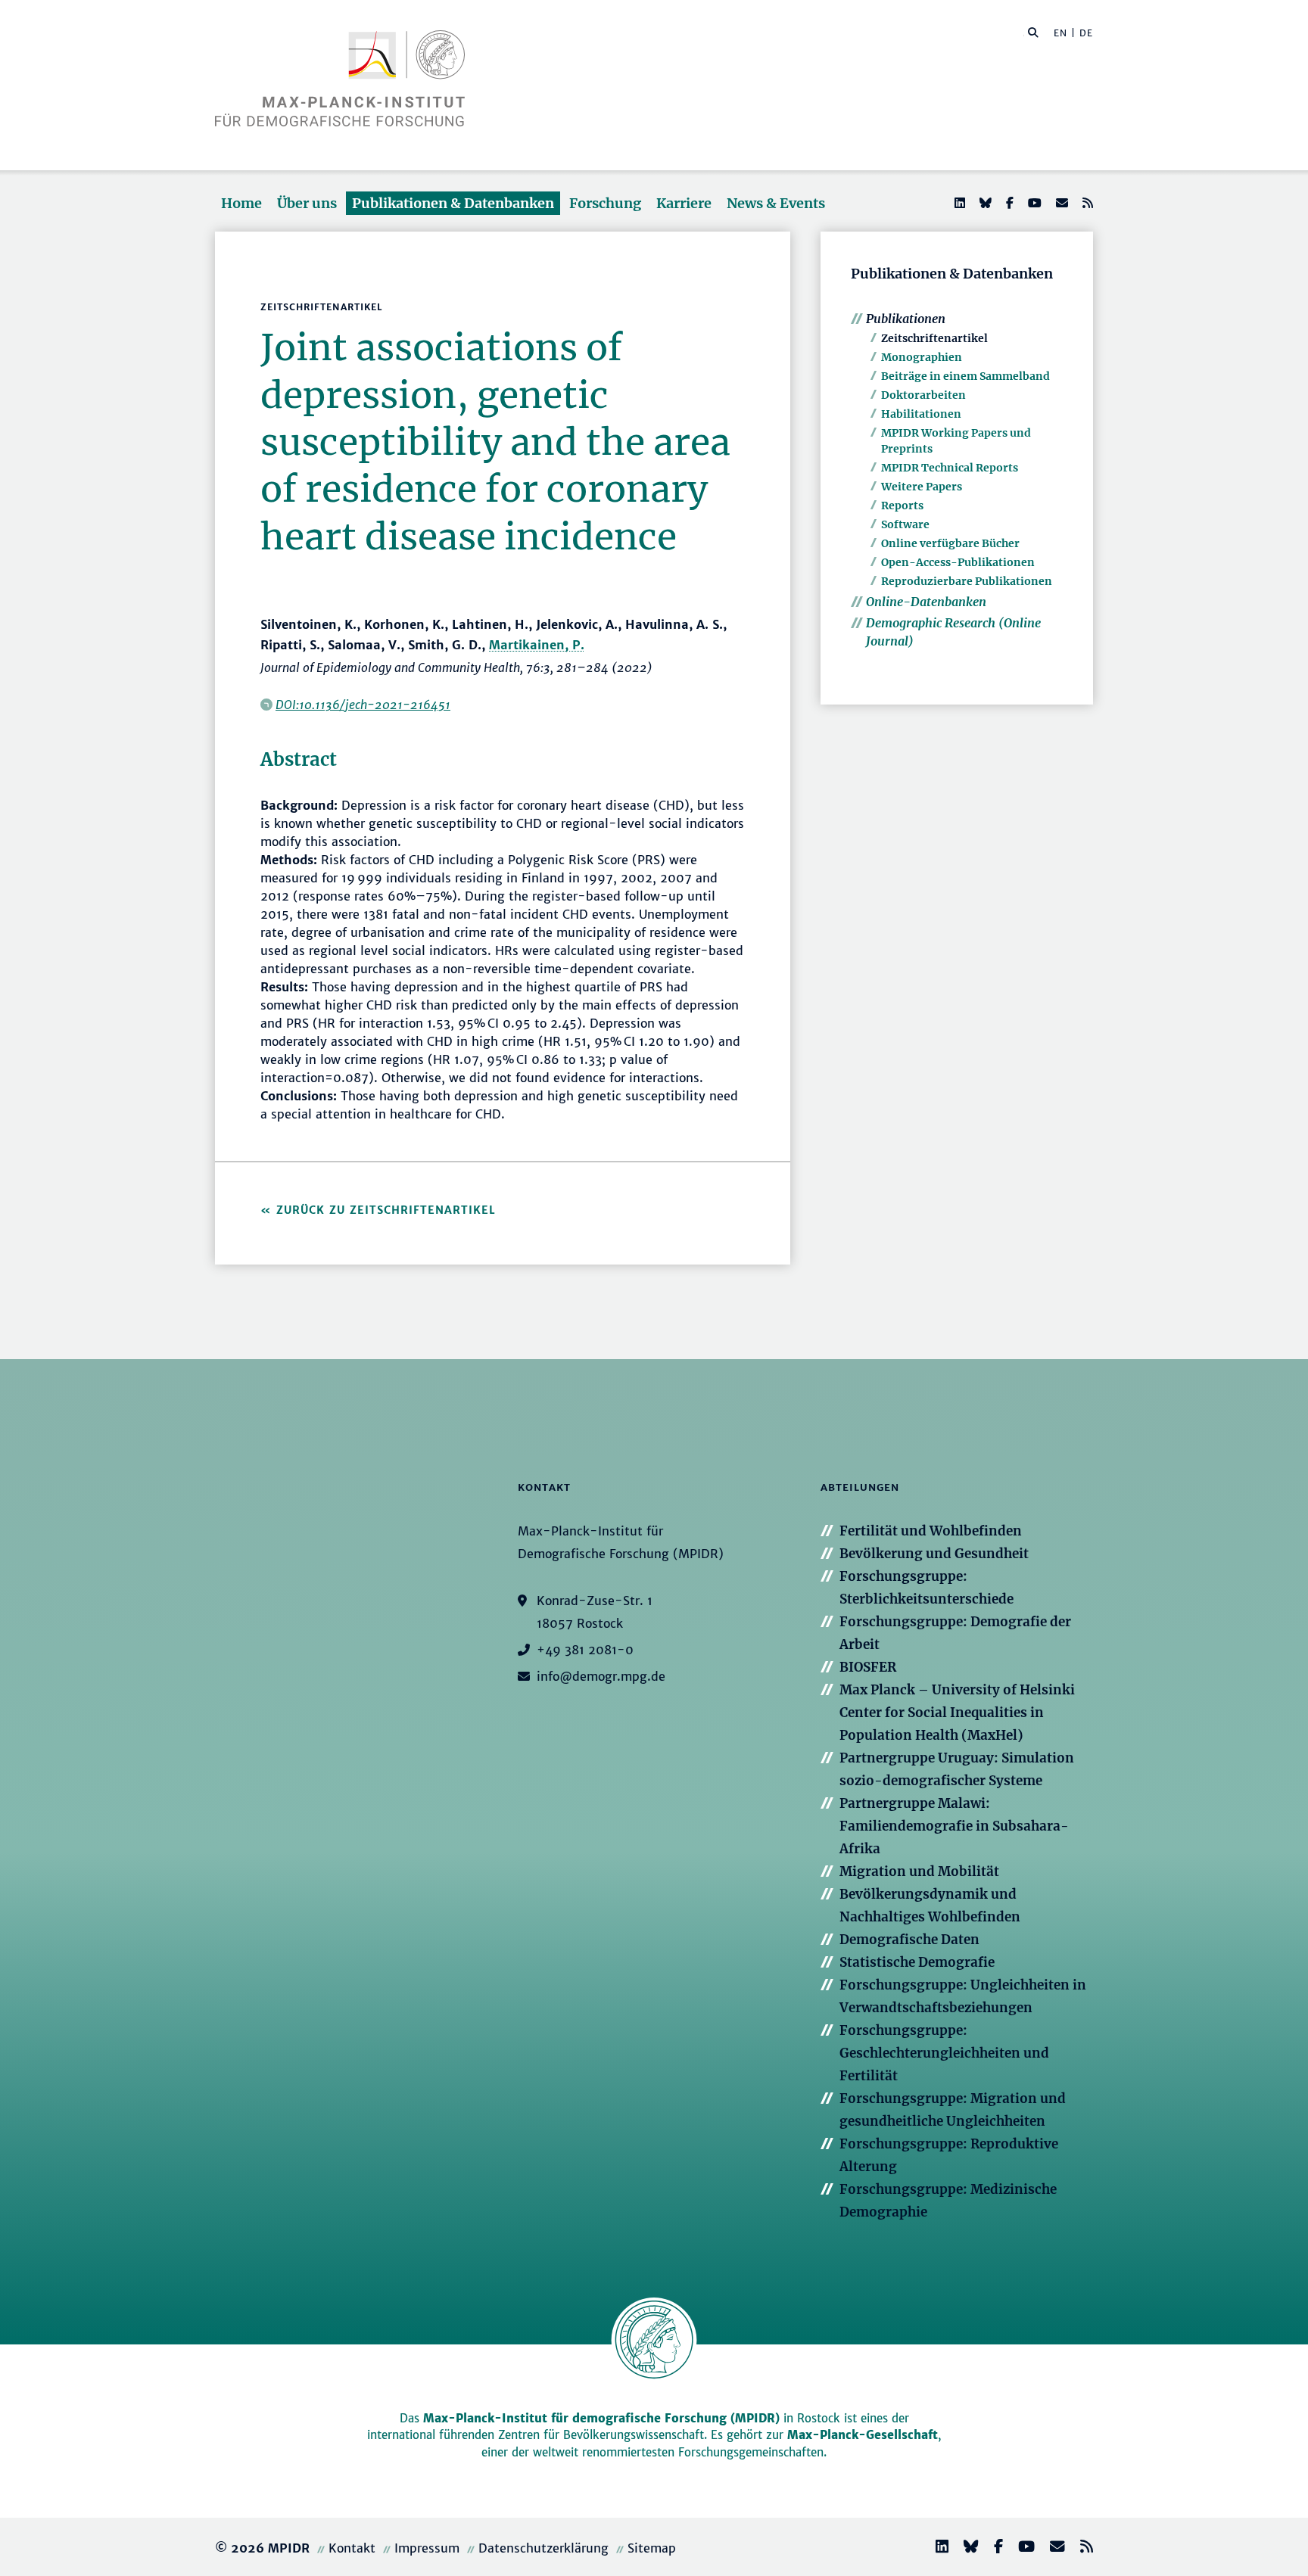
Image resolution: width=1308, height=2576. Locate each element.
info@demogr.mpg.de (601, 1676)
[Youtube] (1033, 203)
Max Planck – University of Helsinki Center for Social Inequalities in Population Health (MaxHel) (957, 1713)
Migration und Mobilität (919, 1871)
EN (1060, 33)
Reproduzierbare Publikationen (967, 581)
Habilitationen (921, 414)
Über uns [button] (307, 203)
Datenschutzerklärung (543, 2548)
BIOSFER (868, 1667)
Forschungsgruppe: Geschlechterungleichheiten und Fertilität (944, 2053)
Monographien (922, 357)
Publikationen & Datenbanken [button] (453, 203)
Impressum (427, 2548)
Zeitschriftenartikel (934, 338)
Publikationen (906, 319)
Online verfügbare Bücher (950, 543)
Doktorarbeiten (923, 395)
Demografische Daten (909, 1940)
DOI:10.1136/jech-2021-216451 (363, 705)
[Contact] (1051, 2548)
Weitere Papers (922, 487)
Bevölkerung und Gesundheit (934, 1554)
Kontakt (352, 2548)
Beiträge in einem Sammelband (965, 376)
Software (905, 524)
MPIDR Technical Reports (950, 468)
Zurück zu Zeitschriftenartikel (386, 1210)
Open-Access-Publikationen (958, 562)
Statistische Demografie (917, 1962)
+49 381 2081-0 (585, 1650)
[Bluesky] (984, 203)
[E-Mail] (1060, 203)
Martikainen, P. (537, 645)
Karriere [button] (684, 203)
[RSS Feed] (1086, 203)
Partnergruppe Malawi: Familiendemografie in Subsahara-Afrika (954, 1826)
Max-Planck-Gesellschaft (863, 2435)
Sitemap (652, 2548)
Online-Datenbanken (926, 602)
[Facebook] (1008, 203)
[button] (1033, 32)
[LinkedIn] (958, 203)
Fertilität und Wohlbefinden (931, 1531)
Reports (902, 506)
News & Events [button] (776, 203)
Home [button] (241, 203)
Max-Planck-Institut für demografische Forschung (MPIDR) (601, 2418)
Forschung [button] (605, 203)
